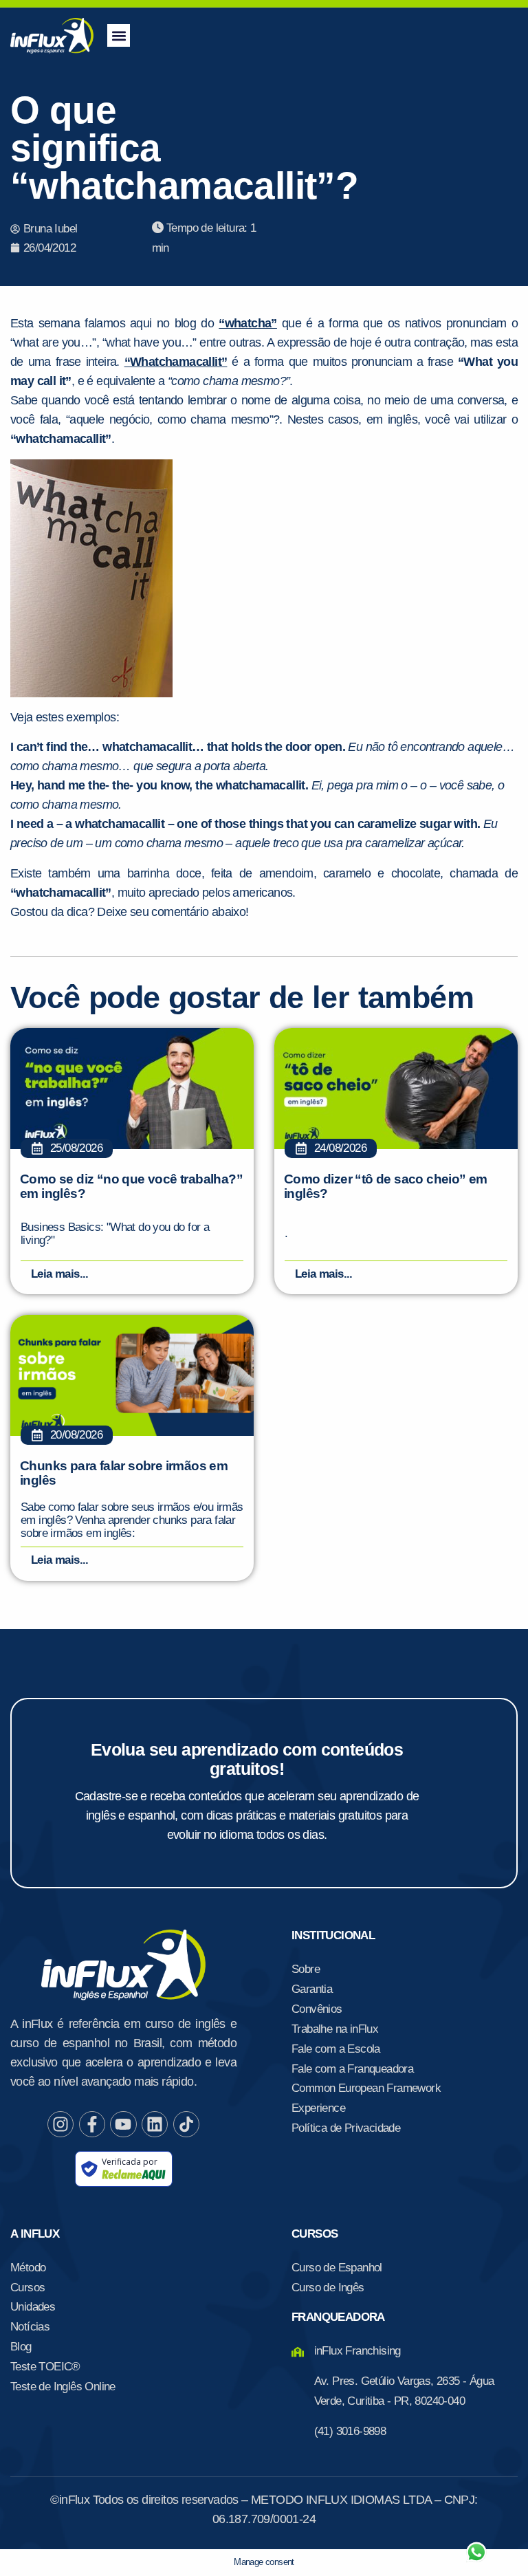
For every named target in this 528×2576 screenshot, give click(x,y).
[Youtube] (123, 2124)
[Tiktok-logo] (186, 2124)
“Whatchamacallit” (176, 362)
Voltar (315, 2519)
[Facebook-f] (92, 2124)
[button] (119, 35)
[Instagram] (60, 2124)
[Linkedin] (155, 2124)
